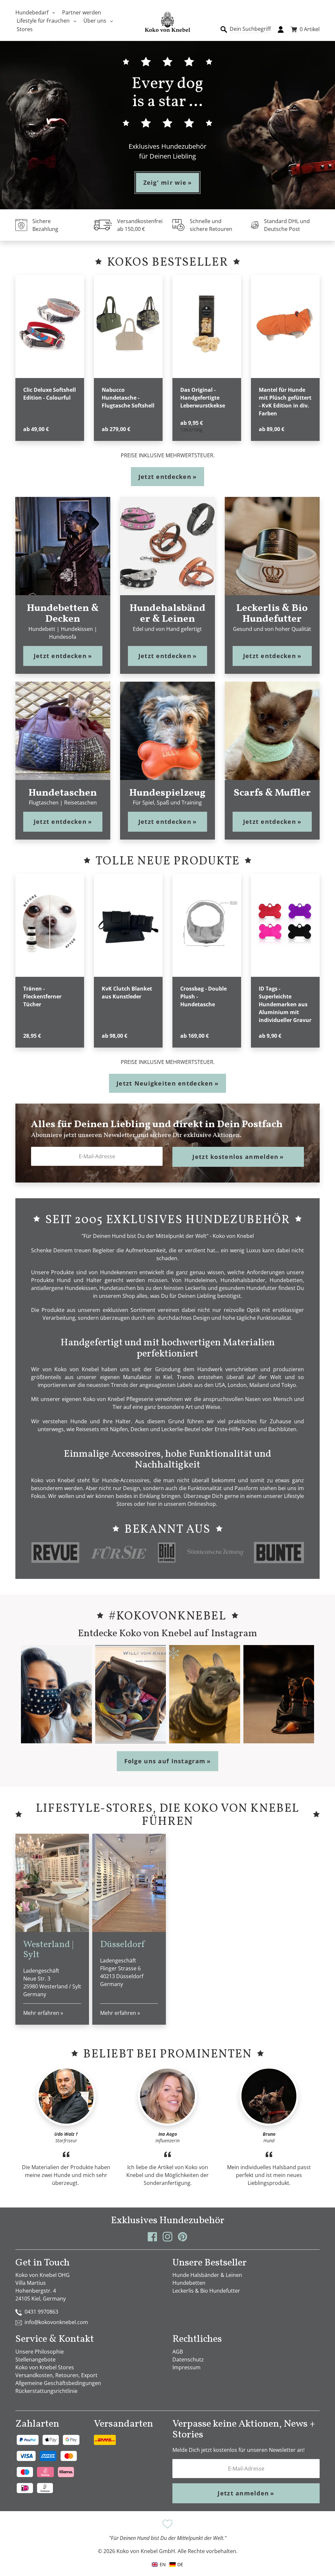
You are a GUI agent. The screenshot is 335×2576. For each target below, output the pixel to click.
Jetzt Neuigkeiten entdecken (167, 1083)
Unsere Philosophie (40, 2352)
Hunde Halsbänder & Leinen (207, 2275)
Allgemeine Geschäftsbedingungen (58, 2383)
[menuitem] (176, 2564)
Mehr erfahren (43, 2013)
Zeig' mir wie (168, 182)
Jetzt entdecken (167, 477)
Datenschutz (188, 2359)
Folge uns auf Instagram (168, 1761)
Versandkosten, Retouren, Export (56, 2375)
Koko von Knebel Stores (45, 2367)
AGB (178, 2352)
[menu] (167, 2564)
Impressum (186, 2367)
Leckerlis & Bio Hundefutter (206, 2291)
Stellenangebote (35, 2359)
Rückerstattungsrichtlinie (46, 2391)
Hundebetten (189, 2283)
